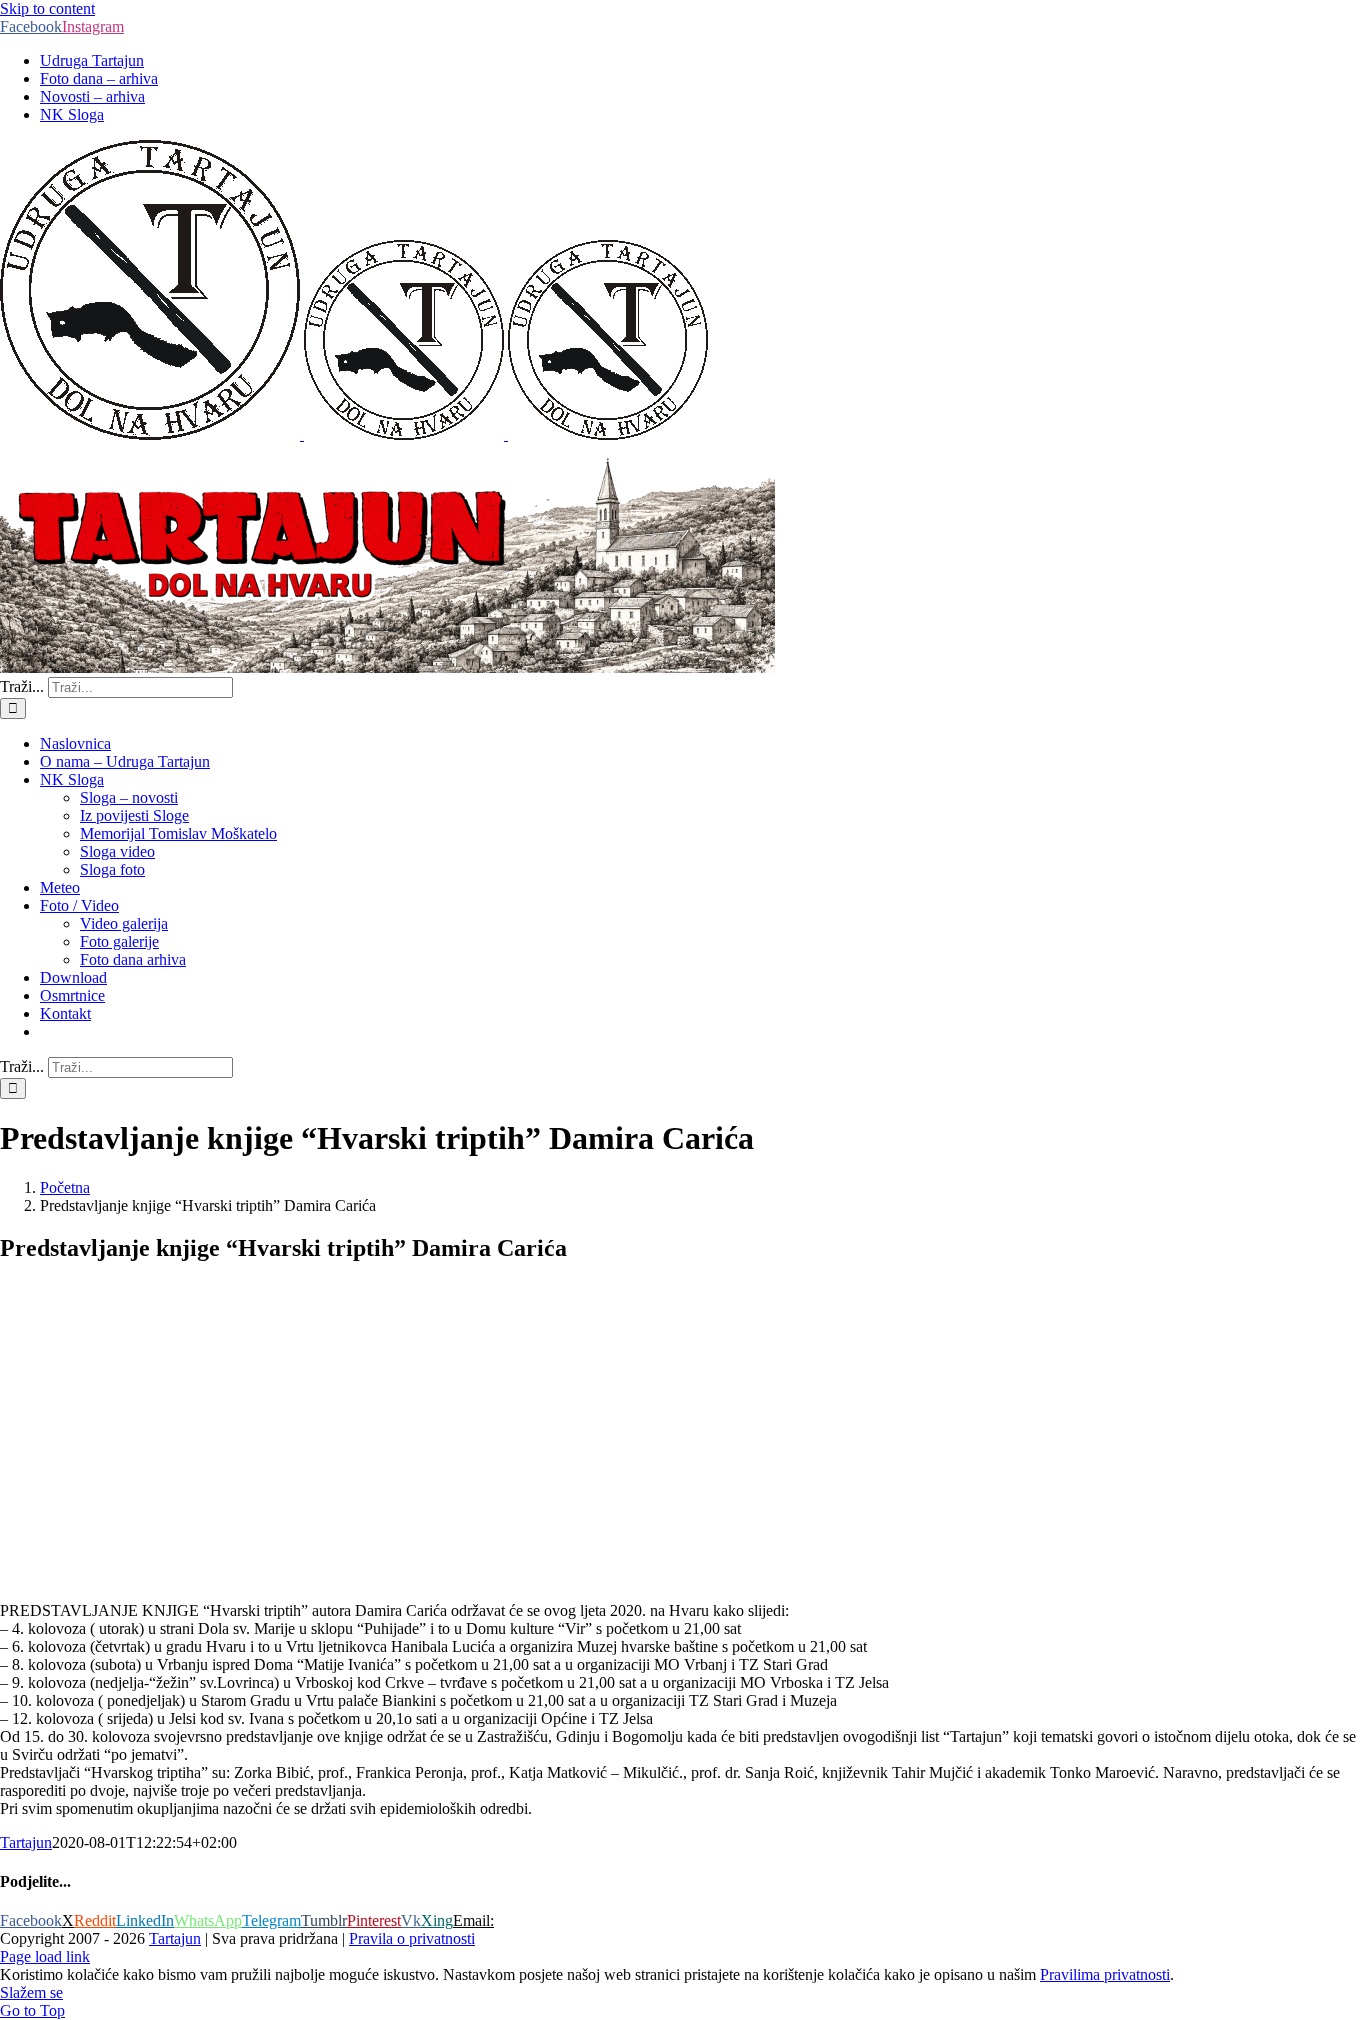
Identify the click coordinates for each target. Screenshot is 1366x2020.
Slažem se (31, 1992)
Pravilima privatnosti (1105, 1974)
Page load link (45, 1956)
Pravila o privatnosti (412, 1938)
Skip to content (47, 8)
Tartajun (26, 1842)
